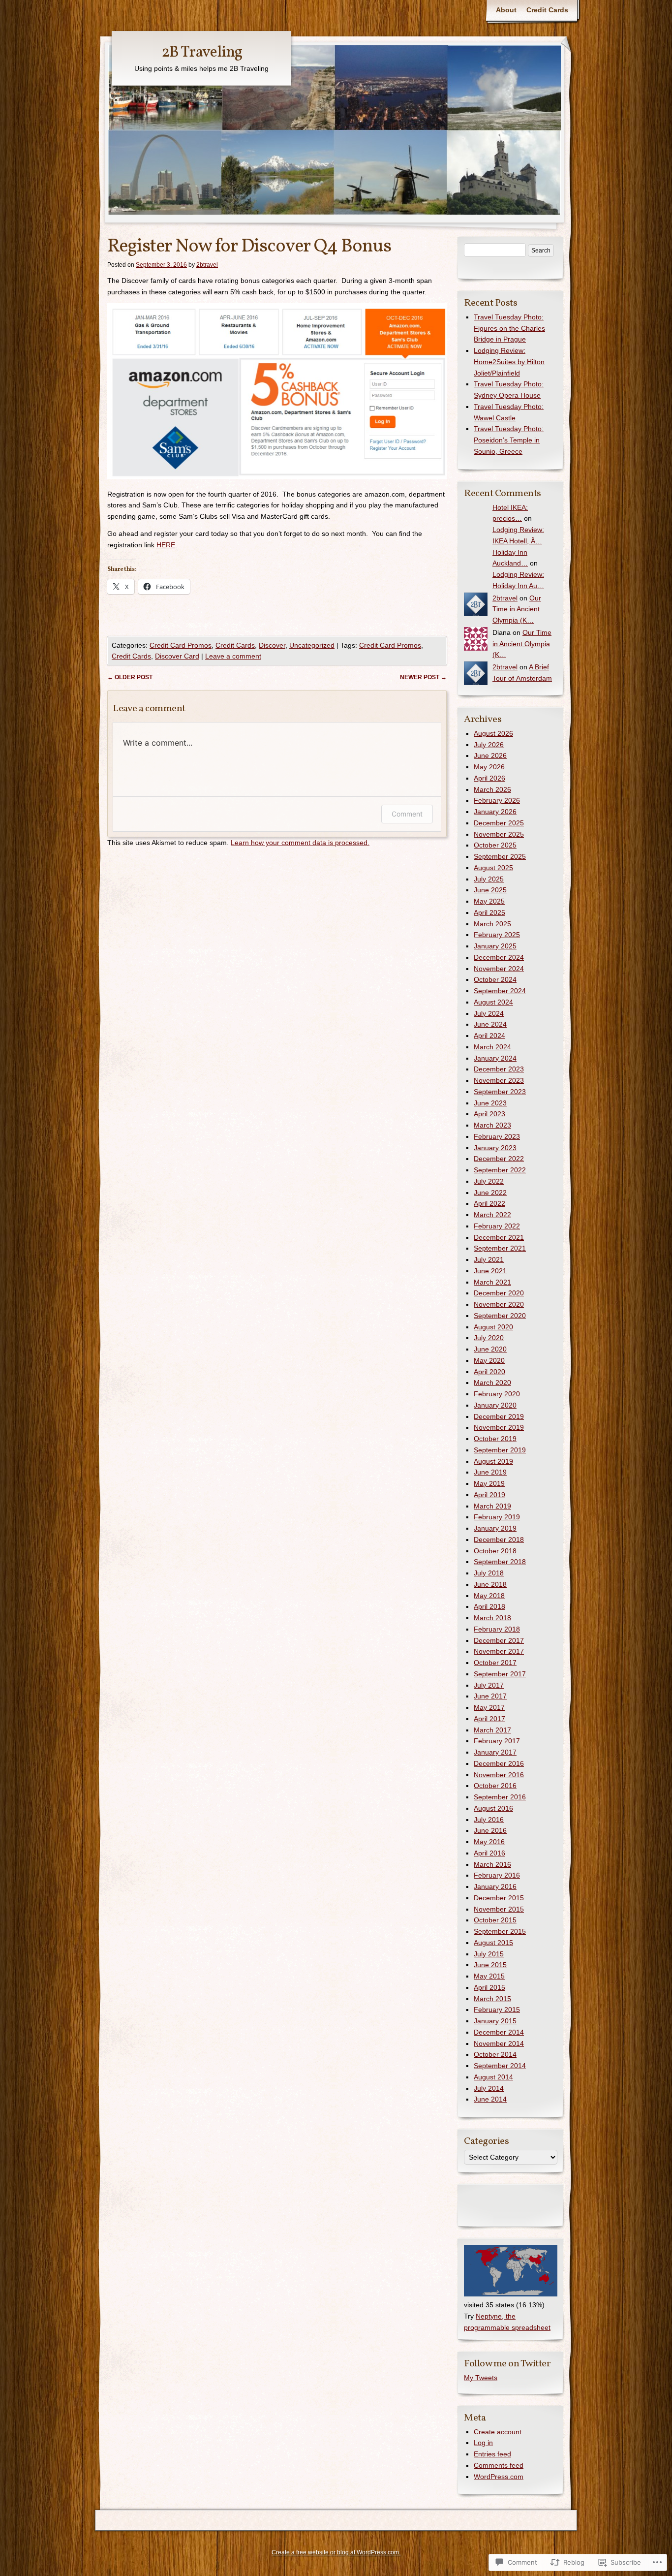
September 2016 (500, 1797)
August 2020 (493, 1327)
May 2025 (489, 901)
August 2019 (493, 1461)
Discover (272, 645)
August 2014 (493, 2077)
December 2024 (499, 957)
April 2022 (489, 1203)
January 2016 (495, 1886)
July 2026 (489, 745)
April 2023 (489, 1114)
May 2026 (489, 767)
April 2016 (489, 1853)
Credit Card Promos (181, 645)
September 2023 (500, 1092)
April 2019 (489, 1495)
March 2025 (492, 924)
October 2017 (495, 1663)
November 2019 (499, 1427)
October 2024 (495, 979)
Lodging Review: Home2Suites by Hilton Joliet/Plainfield (509, 362)
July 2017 (489, 1685)
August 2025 (493, 868)
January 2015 (495, 2021)
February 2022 (497, 1226)
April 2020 (489, 1372)
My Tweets (481, 2378)
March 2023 (492, 1125)
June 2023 (490, 1103)
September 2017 (500, 1674)
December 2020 (499, 1293)
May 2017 (489, 1707)
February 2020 (497, 1394)
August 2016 (493, 1808)
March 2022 (492, 1215)
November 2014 (499, 2043)
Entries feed (492, 2454)
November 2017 (499, 1651)
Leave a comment (233, 656)
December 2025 (499, 823)
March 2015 (492, 1999)
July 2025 (489, 879)
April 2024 (489, 1036)
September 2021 (500, 1248)
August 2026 (493, 733)
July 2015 (489, 1954)
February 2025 (497, 935)
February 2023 (497, 1136)
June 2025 (490, 890)
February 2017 (497, 1741)
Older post (130, 677)
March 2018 (492, 1618)
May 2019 (489, 1483)
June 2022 (490, 1193)
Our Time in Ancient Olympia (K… (517, 609)
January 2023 (495, 1148)
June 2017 (490, 1696)
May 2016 (489, 1842)
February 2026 (497, 800)
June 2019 (490, 1472)
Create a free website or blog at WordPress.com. (336, 2552)
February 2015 (497, 2010)
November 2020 (499, 1304)
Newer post (423, 677)
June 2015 (490, 1965)
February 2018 (497, 1629)
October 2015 (495, 1920)
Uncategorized (312, 645)
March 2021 (492, 1282)
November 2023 (499, 1080)
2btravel (207, 265)
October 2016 (495, 1786)
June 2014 (490, 2099)
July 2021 (489, 1259)
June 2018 (490, 1584)
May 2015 (489, 1976)
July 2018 (489, 1573)
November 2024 (499, 969)
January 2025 (495, 946)
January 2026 (495, 812)
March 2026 (492, 789)
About (506, 10)
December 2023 (499, 1069)
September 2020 (500, 1316)
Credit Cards (547, 10)
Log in (483, 2443)
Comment (407, 814)
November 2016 (499, 1775)
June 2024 (490, 1024)
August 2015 (493, 1943)
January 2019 (495, 1528)
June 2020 (490, 1349)
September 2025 (500, 856)
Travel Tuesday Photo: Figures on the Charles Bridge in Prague (509, 328)
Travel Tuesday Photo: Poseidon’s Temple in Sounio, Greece (509, 440)
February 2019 (497, 1517)
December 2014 (499, 2032)
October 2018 (495, 1551)
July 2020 (489, 1338)
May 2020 (489, 1360)
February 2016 (497, 1875)
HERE (166, 545)
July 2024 (489, 1013)
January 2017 (495, 1752)
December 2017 (499, 1640)
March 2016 (492, 1864)
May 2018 (489, 1596)
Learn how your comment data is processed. (300, 843)
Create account (498, 2432)
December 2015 (499, 1898)
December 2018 (499, 1539)
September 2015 (500, 1931)
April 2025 (489, 912)
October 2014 (495, 2054)
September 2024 (500, 991)
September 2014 (500, 2066)
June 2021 (490, 1271)
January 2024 (495, 1058)
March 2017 (492, 1730)
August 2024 (493, 1002)
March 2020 (492, 1382)
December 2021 (499, 1237)
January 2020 (495, 1405)
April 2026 (489, 778)
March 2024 (492, 1047)
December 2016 (499, 1763)
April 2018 (489, 1606)
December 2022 (499, 1159)
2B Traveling (202, 53)
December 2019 (499, 1416)
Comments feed (499, 2465)
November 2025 (499, 834)
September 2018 (500, 1562)
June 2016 (490, 1830)
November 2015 (499, 1909)
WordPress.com (499, 2477)
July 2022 (489, 1181)
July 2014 (489, 2088)
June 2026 (490, 755)
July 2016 (489, 1820)
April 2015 (489, 1987)
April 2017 (489, 1719)
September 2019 (500, 1450)
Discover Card (177, 656)
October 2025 (495, 845)
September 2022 (500, 1170)
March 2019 (492, 1506)
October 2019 (495, 1439)
